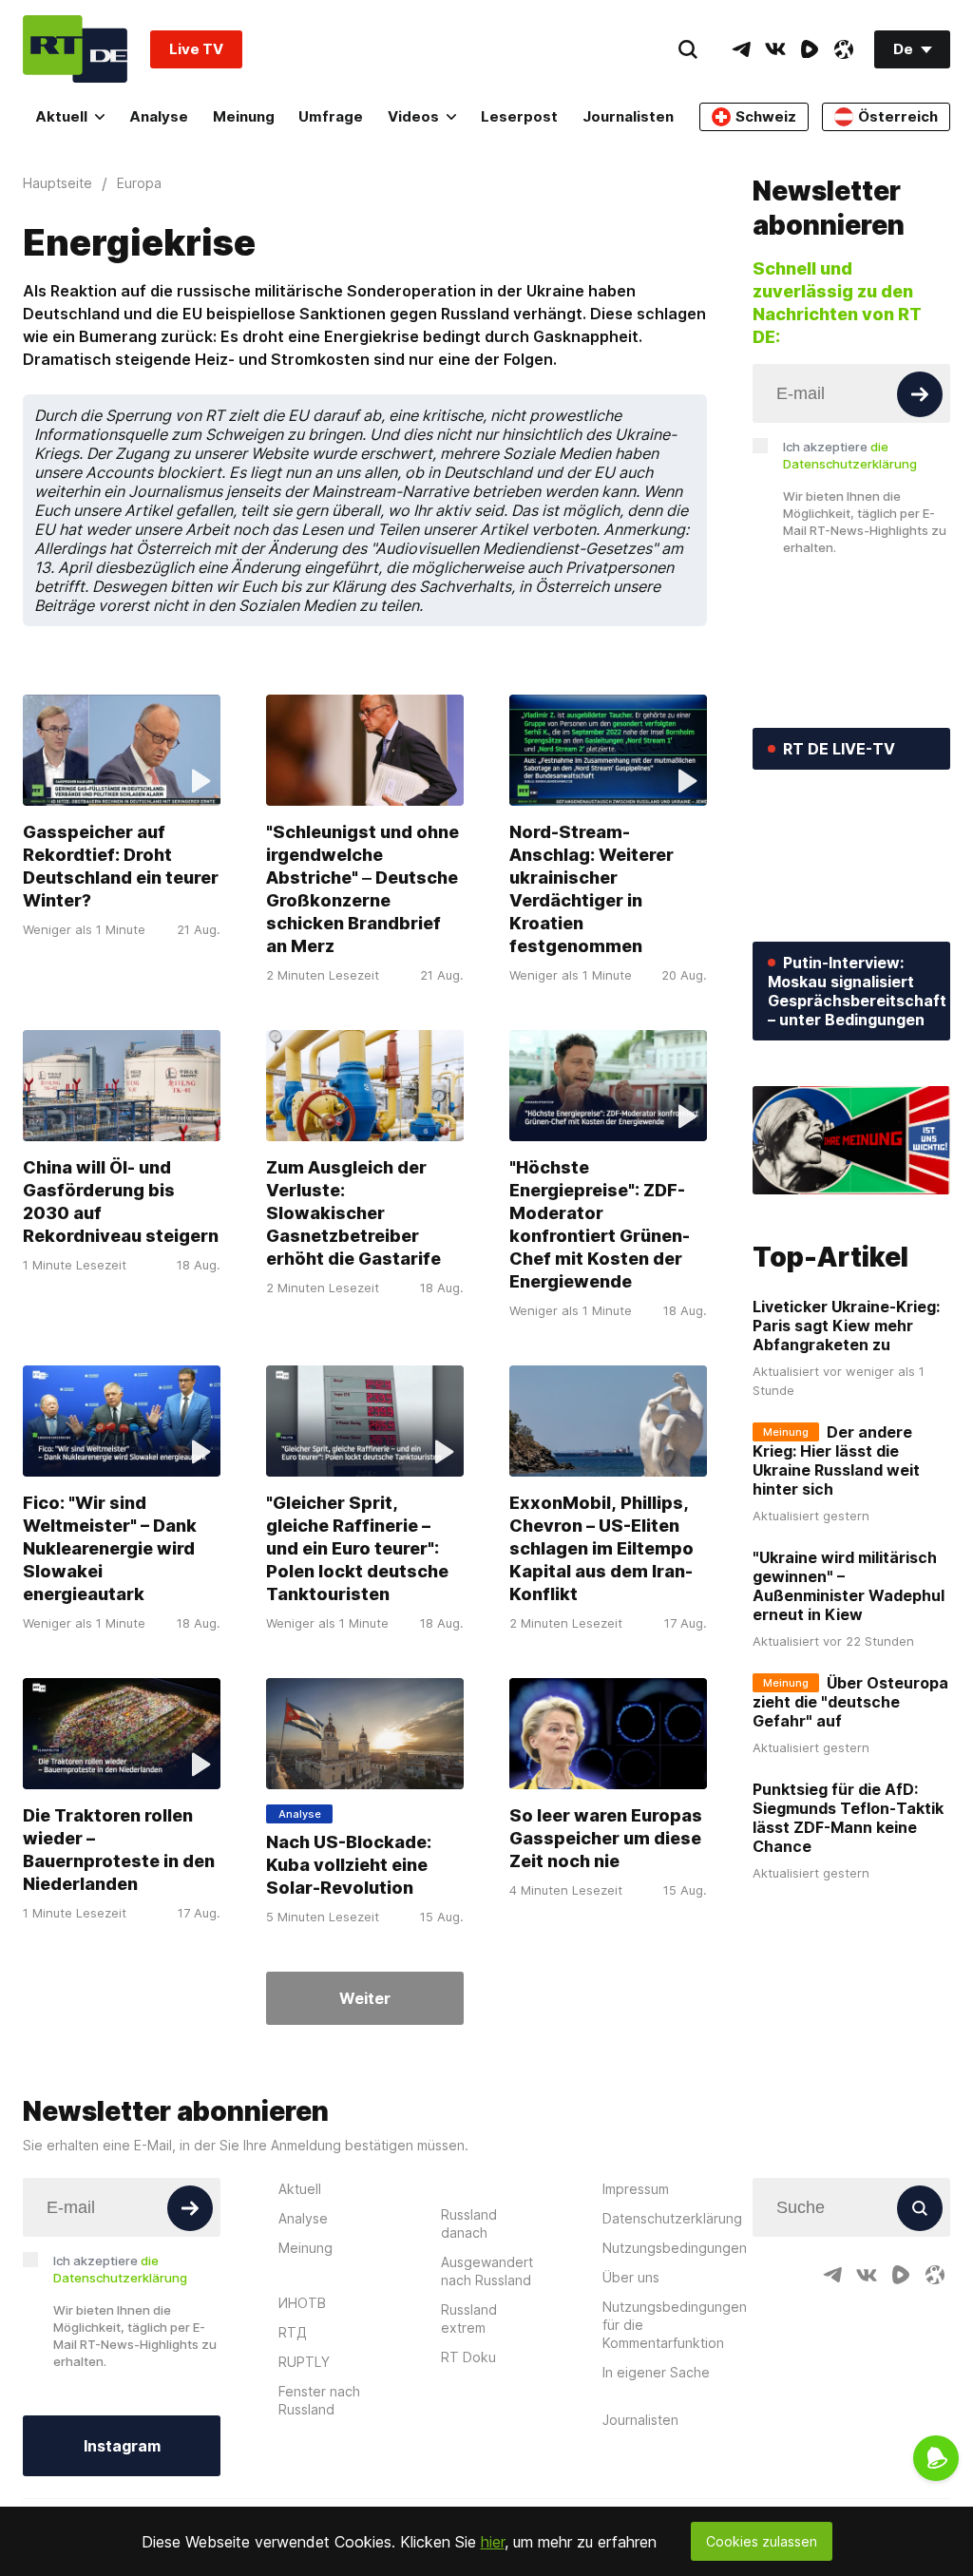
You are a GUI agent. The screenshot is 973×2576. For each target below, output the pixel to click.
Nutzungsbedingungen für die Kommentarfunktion (675, 2325)
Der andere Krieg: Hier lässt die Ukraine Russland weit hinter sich (836, 1460)
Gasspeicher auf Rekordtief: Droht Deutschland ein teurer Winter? (121, 866)
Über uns (631, 2277)
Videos (413, 116)
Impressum (636, 2189)
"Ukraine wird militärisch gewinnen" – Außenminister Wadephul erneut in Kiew (849, 1586)
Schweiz (766, 116)
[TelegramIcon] (741, 49)
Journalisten (628, 116)
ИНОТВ (302, 2303)
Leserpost (519, 116)
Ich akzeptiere (850, 455)
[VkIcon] (775, 49)
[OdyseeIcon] (844, 49)
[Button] (920, 394)
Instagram (122, 2446)
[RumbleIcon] (810, 49)
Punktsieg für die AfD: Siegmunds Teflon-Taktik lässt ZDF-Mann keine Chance (848, 1818)
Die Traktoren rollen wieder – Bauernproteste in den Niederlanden (119, 1850)
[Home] (75, 49)
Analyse (159, 116)
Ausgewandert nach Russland (487, 2271)
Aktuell (61, 116)
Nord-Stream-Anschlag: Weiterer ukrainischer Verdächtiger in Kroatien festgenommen (591, 889)
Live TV (196, 49)
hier (493, 2542)
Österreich (898, 116)
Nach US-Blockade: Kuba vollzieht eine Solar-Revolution (349, 1865)
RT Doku (468, 2357)
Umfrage (331, 116)
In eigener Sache (656, 2372)
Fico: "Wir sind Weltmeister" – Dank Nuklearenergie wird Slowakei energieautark (110, 1548)
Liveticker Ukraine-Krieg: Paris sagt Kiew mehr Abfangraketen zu (846, 1326)
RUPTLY (304, 2362)
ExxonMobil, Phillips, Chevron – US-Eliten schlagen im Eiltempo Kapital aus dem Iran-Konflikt (601, 1548)
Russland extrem (469, 2318)
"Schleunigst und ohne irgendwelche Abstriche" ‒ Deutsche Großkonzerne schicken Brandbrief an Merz (362, 889)
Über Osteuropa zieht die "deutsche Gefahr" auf (850, 1702)
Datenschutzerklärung (672, 2218)
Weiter (365, 1998)
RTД (293, 2332)
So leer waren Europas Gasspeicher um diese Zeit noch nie (606, 1838)
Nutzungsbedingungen (675, 2248)
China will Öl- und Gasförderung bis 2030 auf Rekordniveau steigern (121, 1202)
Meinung (244, 116)
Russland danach (469, 2223)
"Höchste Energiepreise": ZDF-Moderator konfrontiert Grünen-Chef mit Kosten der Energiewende (600, 1224)
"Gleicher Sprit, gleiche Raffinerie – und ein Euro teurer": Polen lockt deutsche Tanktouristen (357, 1548)
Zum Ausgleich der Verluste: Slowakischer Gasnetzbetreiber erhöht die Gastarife (353, 1213)
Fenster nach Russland (319, 2400)
